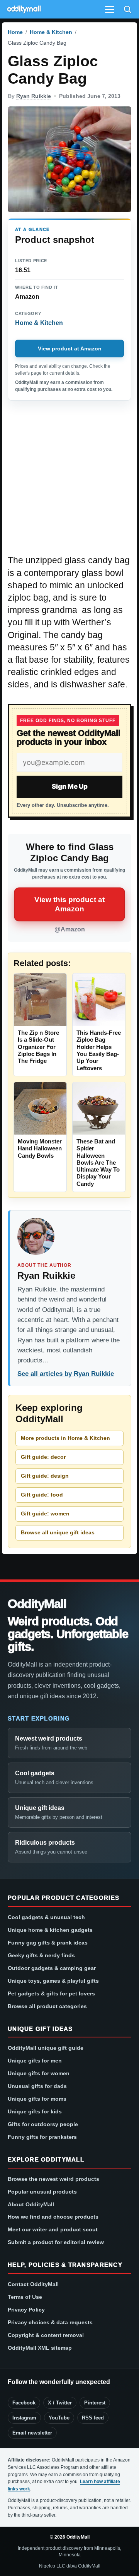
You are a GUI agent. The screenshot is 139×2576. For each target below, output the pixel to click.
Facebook (24, 2403)
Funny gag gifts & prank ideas (48, 1943)
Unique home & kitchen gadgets (50, 1930)
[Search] (127, 9)
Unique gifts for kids (35, 2111)
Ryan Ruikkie (34, 96)
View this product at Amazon (69, 904)
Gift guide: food (42, 1495)
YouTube (59, 2418)
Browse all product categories (47, 2006)
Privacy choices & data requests (50, 2322)
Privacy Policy (26, 2310)
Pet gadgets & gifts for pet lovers (51, 1993)
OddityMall (37, 1604)
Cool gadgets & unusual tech (46, 1917)
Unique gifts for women (39, 2073)
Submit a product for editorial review (56, 2242)
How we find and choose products (53, 2217)
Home (15, 32)
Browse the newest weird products (53, 2179)
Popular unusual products (42, 2192)
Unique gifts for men (35, 2061)
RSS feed (93, 2418)
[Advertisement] (69, 482)
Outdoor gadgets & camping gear (52, 1968)
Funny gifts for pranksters (42, 2137)
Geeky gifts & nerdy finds (41, 1955)
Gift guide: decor (43, 1457)
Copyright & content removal (46, 2335)
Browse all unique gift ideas (58, 1532)
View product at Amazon (70, 349)
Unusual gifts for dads (37, 2086)
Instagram (24, 2418)
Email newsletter (32, 2433)
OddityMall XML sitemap (40, 2348)
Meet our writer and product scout (53, 2229)
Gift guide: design (45, 1476)
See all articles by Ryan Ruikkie (66, 1374)
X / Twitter (60, 2403)
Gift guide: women (45, 1514)
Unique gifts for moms (37, 2099)
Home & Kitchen (51, 32)
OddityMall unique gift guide (46, 2048)
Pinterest (95, 2403)
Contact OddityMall (33, 2284)
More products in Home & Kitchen (65, 1438)
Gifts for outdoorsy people (43, 2124)
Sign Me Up (70, 786)
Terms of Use (25, 2297)
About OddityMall (31, 2204)
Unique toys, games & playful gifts (53, 1981)
